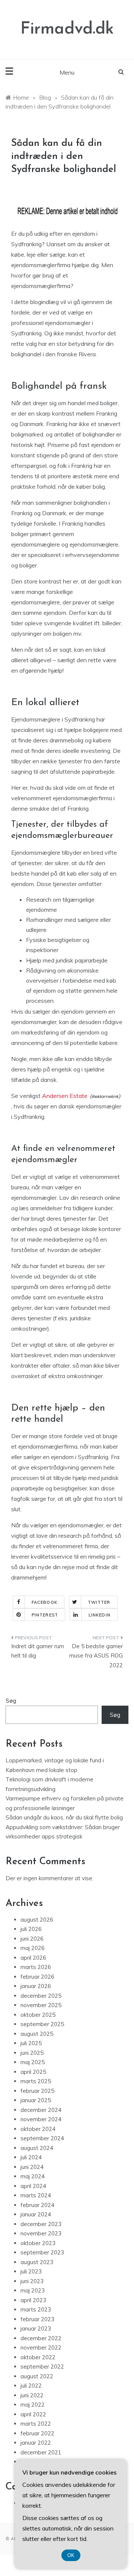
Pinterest (45, 1615)
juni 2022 (32, 2395)
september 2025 (42, 2024)
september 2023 (42, 2252)
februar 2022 (37, 2433)
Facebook (44, 1602)
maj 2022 (33, 2405)
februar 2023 (37, 2319)
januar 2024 (36, 2214)
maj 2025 (33, 2062)
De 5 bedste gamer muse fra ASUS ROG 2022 (96, 1656)
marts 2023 (36, 2309)
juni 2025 (32, 2053)
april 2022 (33, 2414)
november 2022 (41, 2347)
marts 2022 (36, 2424)
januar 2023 (36, 2328)
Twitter (99, 1602)
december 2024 (41, 2110)
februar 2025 (37, 2091)
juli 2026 (31, 1929)
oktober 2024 (38, 2129)
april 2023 (33, 2300)
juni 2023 (32, 2281)
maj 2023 (33, 2290)
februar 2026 (37, 1977)
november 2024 (41, 2119)
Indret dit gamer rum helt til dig (38, 1651)
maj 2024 (33, 2176)
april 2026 (33, 1958)
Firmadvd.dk (67, 29)
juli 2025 (31, 2043)
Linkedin (100, 1615)
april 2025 (33, 2072)
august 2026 (37, 1920)
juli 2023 (31, 2271)
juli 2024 (31, 2157)
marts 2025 (36, 2081)
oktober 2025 (38, 2015)
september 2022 (42, 2367)
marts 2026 (36, 1967)
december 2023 (41, 2224)
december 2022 (41, 2338)
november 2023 (41, 2233)
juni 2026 (32, 1939)
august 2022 (37, 2376)
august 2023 (37, 2262)
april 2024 (33, 2186)
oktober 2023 (38, 2243)
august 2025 (37, 2034)
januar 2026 (36, 1986)
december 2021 (41, 2452)
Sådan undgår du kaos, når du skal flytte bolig (64, 1817)
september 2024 (42, 2138)
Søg (11, 1701)
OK (71, 2555)
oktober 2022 (38, 2357)
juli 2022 (31, 2386)
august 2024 (37, 2148)
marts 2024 (36, 2195)
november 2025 (41, 2005)
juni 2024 (32, 2167)
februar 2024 (37, 2205)
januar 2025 (36, 2100)
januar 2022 (36, 2443)
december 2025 (41, 1996)
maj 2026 (33, 1948)
